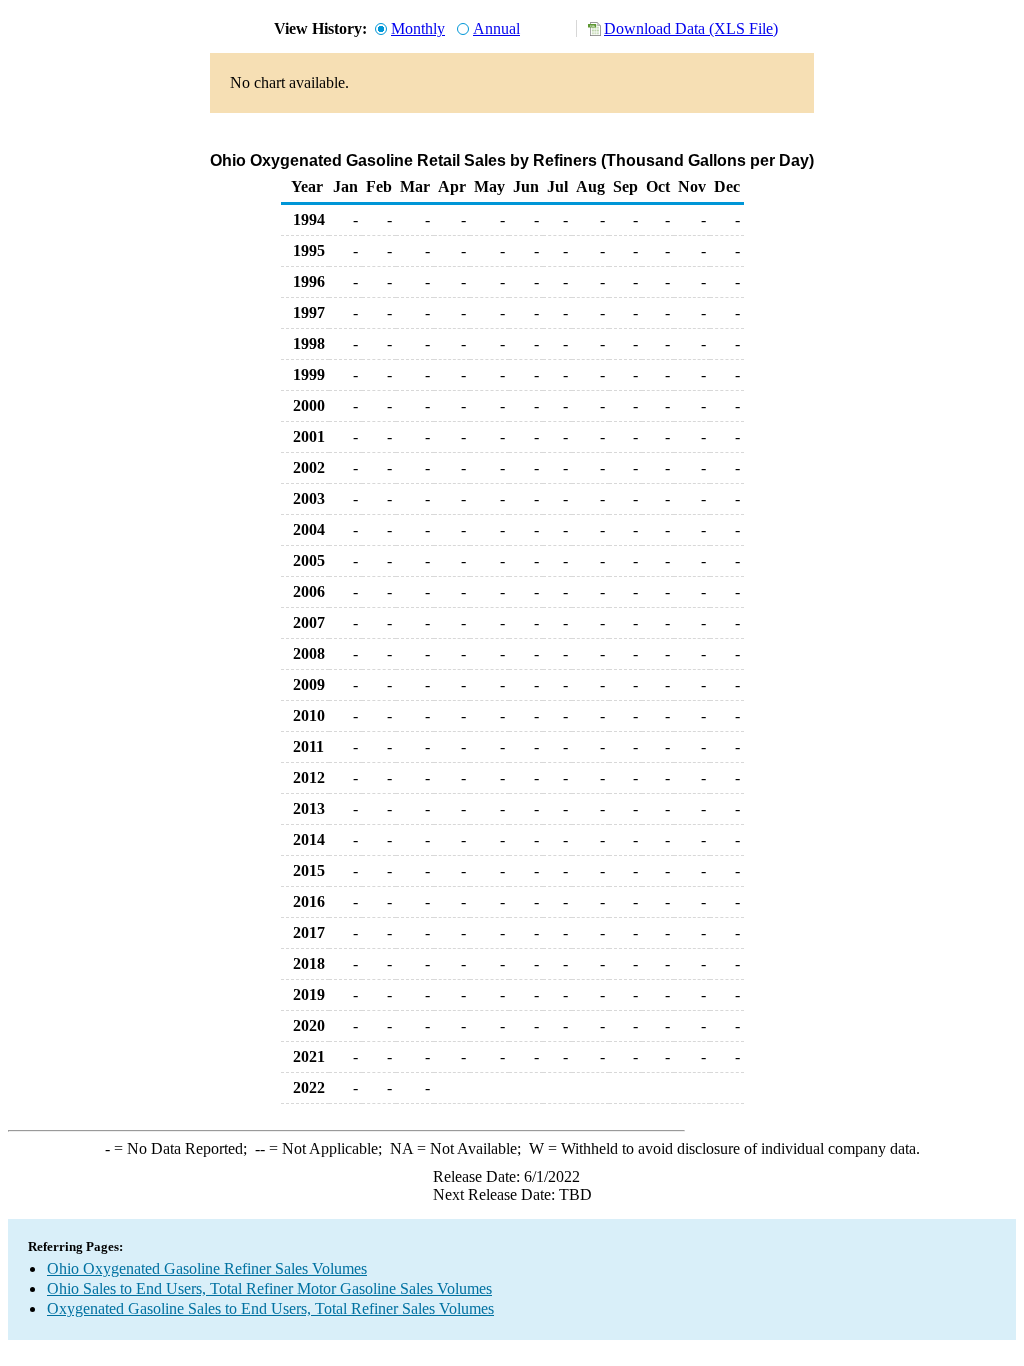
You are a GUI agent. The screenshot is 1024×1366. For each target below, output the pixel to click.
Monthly (418, 28)
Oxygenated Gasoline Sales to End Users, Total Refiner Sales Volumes (270, 1308)
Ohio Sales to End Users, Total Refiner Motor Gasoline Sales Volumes (269, 1288)
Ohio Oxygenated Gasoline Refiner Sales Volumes (207, 1268)
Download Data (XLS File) (691, 28)
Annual (496, 28)
